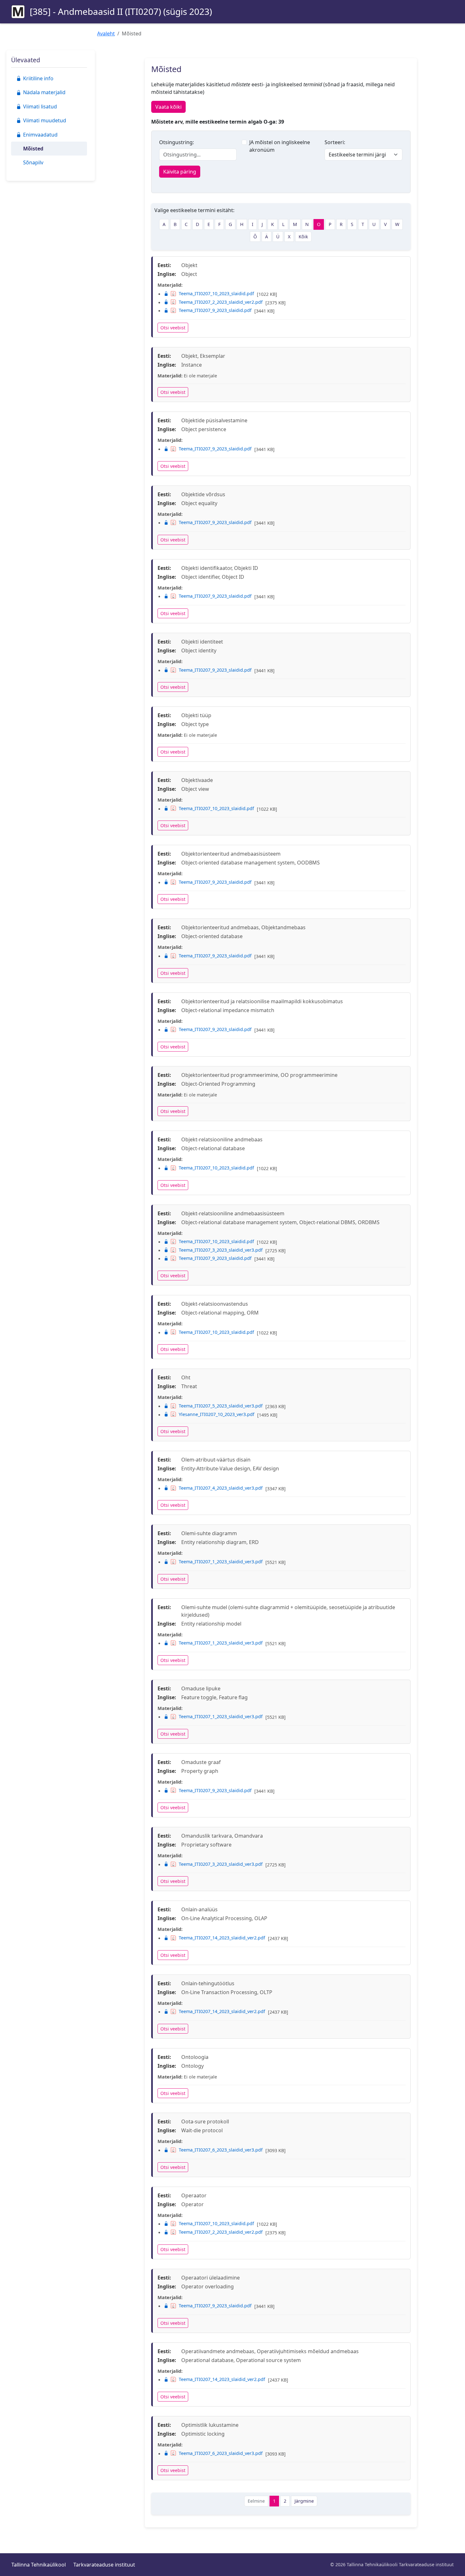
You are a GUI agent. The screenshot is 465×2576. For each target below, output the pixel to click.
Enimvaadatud (40, 135)
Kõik (303, 237)
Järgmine (304, 2501)
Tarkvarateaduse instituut (104, 2565)
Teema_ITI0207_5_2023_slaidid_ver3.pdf (221, 1406)
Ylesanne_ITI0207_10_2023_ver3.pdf (217, 1414)
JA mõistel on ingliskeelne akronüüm (280, 146)
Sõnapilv (33, 162)
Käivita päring (180, 172)
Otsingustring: (177, 142)
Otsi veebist (173, 328)
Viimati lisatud (40, 107)
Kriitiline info (38, 78)
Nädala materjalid (44, 92)
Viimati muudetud (45, 120)
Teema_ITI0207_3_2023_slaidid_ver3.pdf (221, 1250)
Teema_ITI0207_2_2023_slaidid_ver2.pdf (221, 302)
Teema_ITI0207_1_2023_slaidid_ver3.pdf (221, 1562)
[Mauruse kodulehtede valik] (18, 12)
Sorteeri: (335, 142)
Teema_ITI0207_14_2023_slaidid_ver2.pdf (222, 1938)
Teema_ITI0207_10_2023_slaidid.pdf (216, 293)
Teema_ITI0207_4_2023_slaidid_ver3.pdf (221, 1488)
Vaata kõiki (168, 107)
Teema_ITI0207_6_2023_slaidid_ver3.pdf (221, 2150)
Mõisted (33, 149)
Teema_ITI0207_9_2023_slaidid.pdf (215, 310)
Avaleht (106, 34)
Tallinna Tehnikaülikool (39, 2565)
